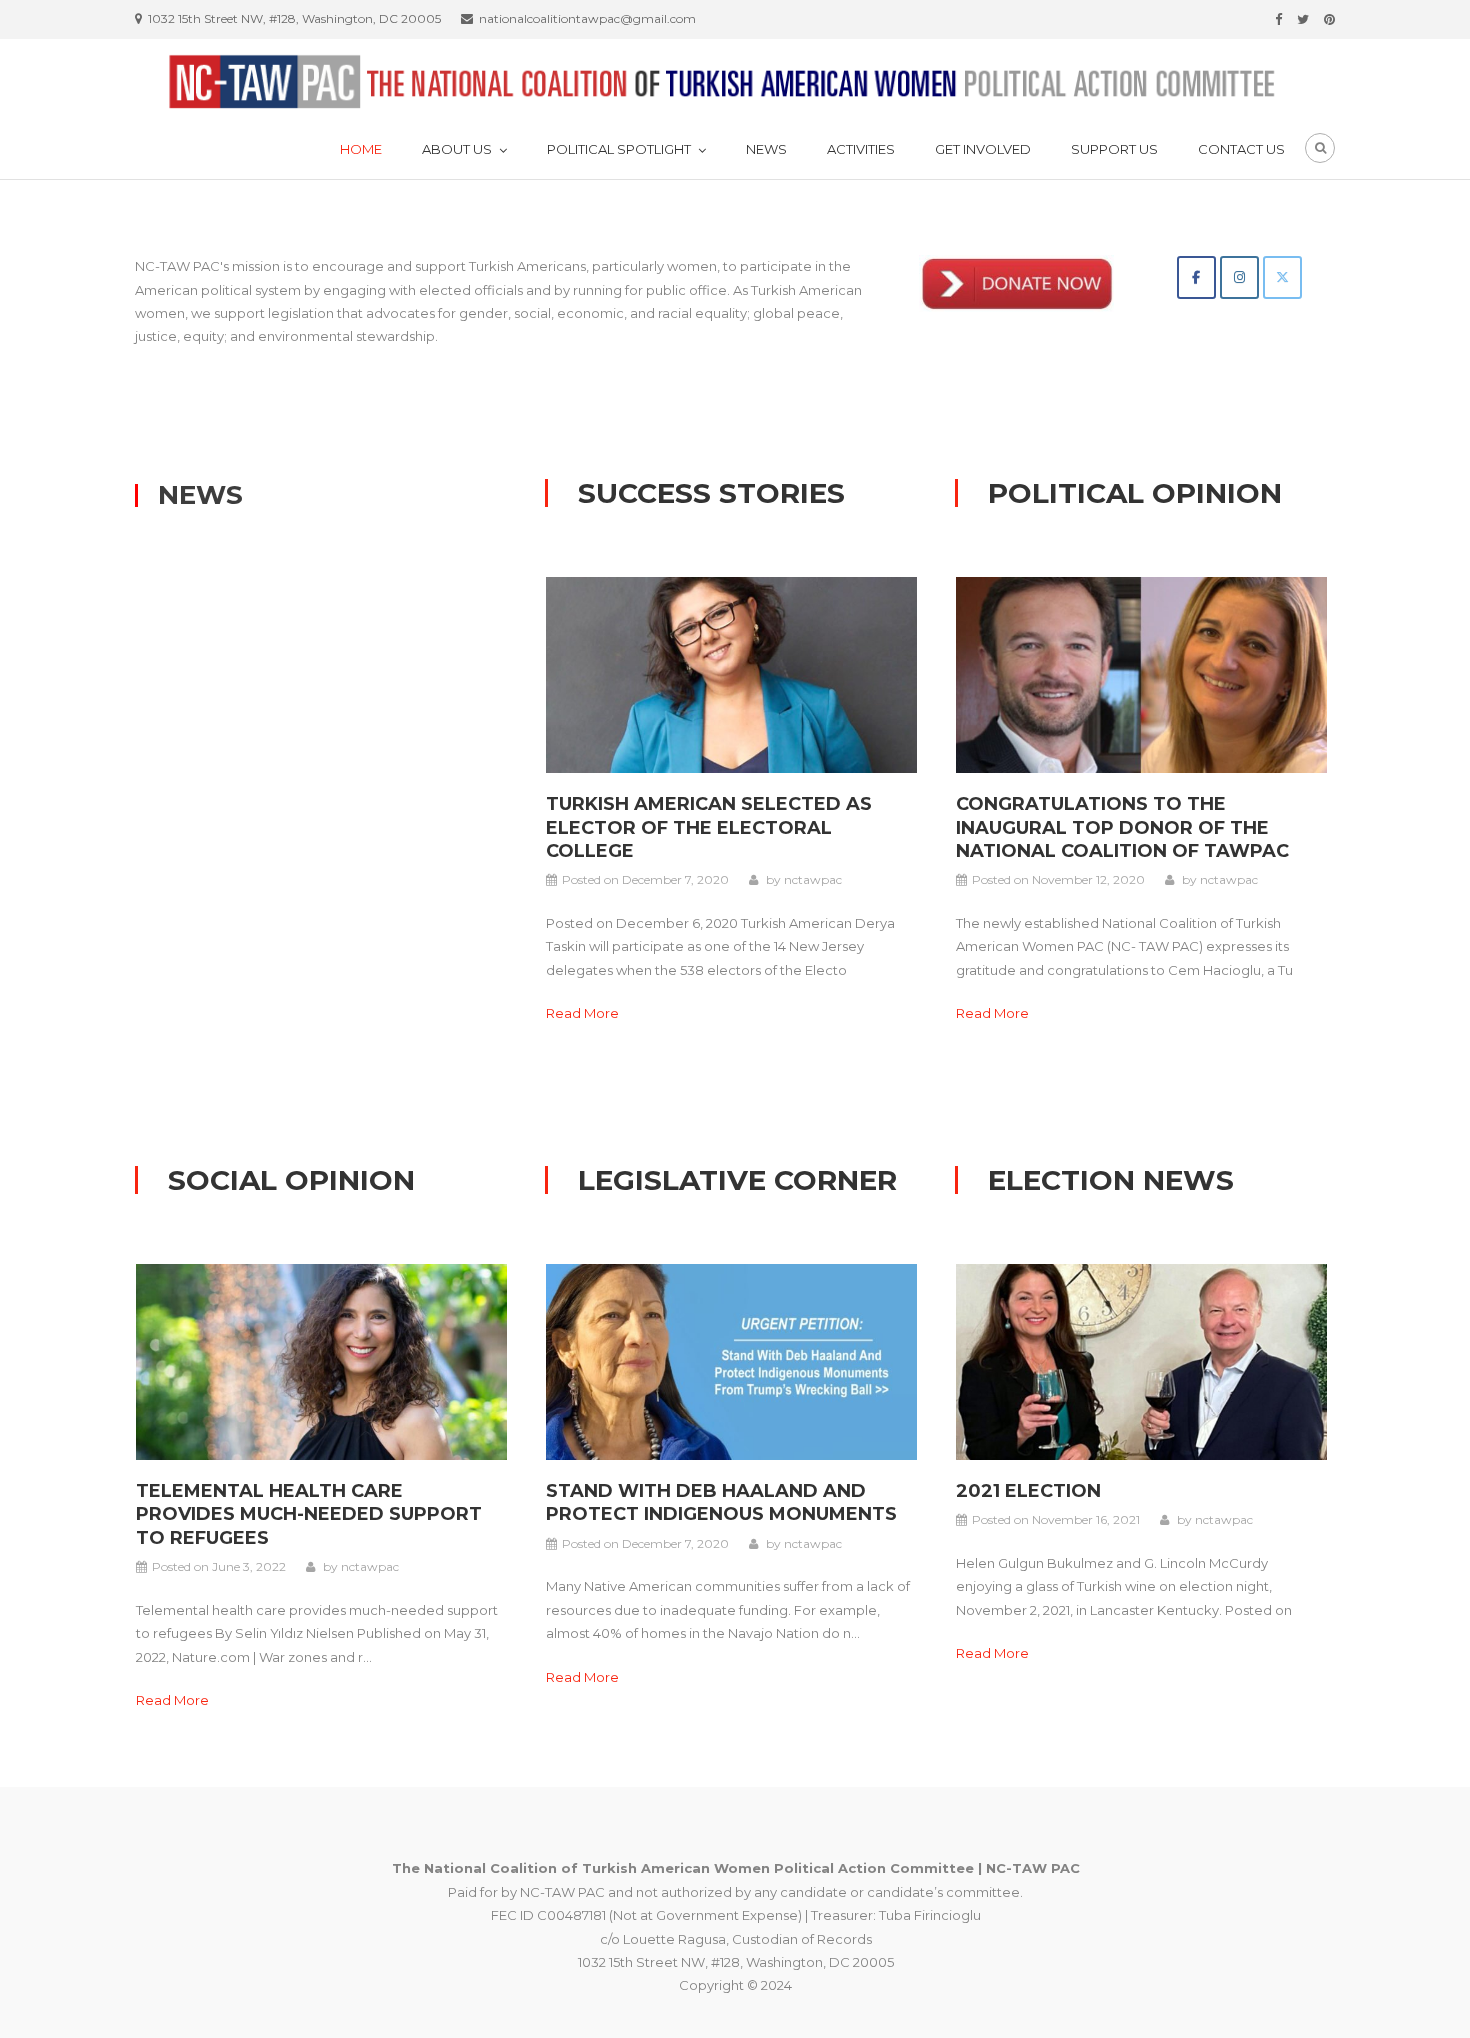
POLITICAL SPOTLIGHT (619, 149)
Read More (582, 1013)
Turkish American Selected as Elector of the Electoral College (709, 827)
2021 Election (1028, 1491)
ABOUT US (457, 149)
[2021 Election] (1141, 1360)
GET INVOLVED (983, 149)
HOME (361, 149)
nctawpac (813, 879)
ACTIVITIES (861, 149)
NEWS (766, 149)
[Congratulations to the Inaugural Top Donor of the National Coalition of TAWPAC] (1141, 673)
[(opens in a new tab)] (731, 1360)
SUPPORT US (1114, 149)
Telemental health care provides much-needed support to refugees (309, 1514)
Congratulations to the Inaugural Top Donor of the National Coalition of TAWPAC (1122, 827)
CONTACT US (1241, 149)
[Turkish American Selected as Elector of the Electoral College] (731, 673)
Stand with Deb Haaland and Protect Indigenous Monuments (721, 1502)
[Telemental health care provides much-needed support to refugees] (321, 1360)
